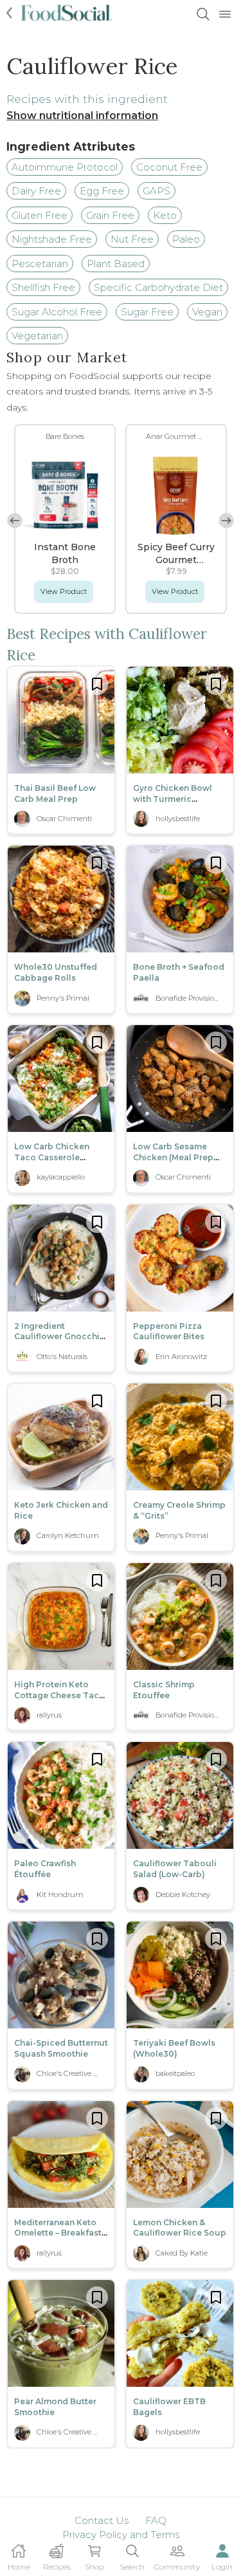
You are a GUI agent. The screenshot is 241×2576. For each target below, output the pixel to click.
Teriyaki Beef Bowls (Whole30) (174, 2048)
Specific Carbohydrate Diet (158, 287)
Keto (165, 215)
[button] (226, 521)
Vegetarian (37, 336)
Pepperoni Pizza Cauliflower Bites (169, 1331)
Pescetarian (40, 264)
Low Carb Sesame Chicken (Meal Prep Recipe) (173, 1157)
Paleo (186, 239)
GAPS (156, 191)
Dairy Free (36, 191)
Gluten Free (40, 215)
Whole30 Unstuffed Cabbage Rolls (56, 972)
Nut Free (132, 239)
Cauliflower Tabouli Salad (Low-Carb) (175, 1869)
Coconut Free (169, 167)
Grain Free (110, 215)
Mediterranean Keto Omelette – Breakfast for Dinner (58, 2233)
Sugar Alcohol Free (57, 312)
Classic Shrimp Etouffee (164, 1690)
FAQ (156, 2520)
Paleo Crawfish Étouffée (45, 1869)
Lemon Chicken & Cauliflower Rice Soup (180, 2228)
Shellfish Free (43, 287)
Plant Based (116, 264)
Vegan (207, 312)
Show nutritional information (82, 116)
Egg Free (102, 191)
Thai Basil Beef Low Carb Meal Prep (55, 793)
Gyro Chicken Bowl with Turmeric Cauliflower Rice (173, 799)
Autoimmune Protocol (65, 167)
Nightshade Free (52, 239)
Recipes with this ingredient (87, 99)
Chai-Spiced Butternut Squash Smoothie (61, 2048)
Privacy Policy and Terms (121, 2534)
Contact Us (102, 2520)
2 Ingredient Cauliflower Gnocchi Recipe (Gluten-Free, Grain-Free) (57, 1342)
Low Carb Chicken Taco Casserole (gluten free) (52, 1157)
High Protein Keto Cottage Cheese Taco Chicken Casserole (59, 1695)
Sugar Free (147, 312)
